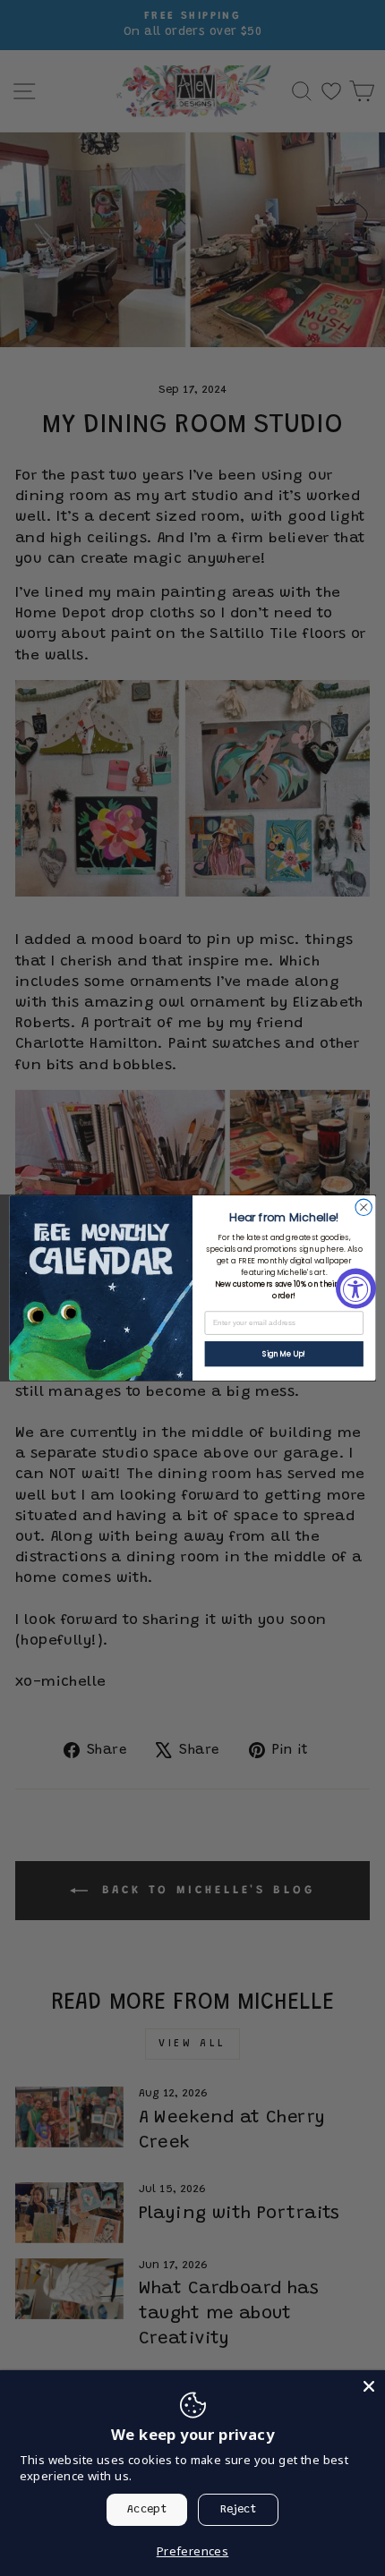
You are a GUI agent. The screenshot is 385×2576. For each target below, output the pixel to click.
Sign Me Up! (284, 1354)
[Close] (369, 2386)
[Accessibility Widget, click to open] (356, 1288)
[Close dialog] (364, 1207)
